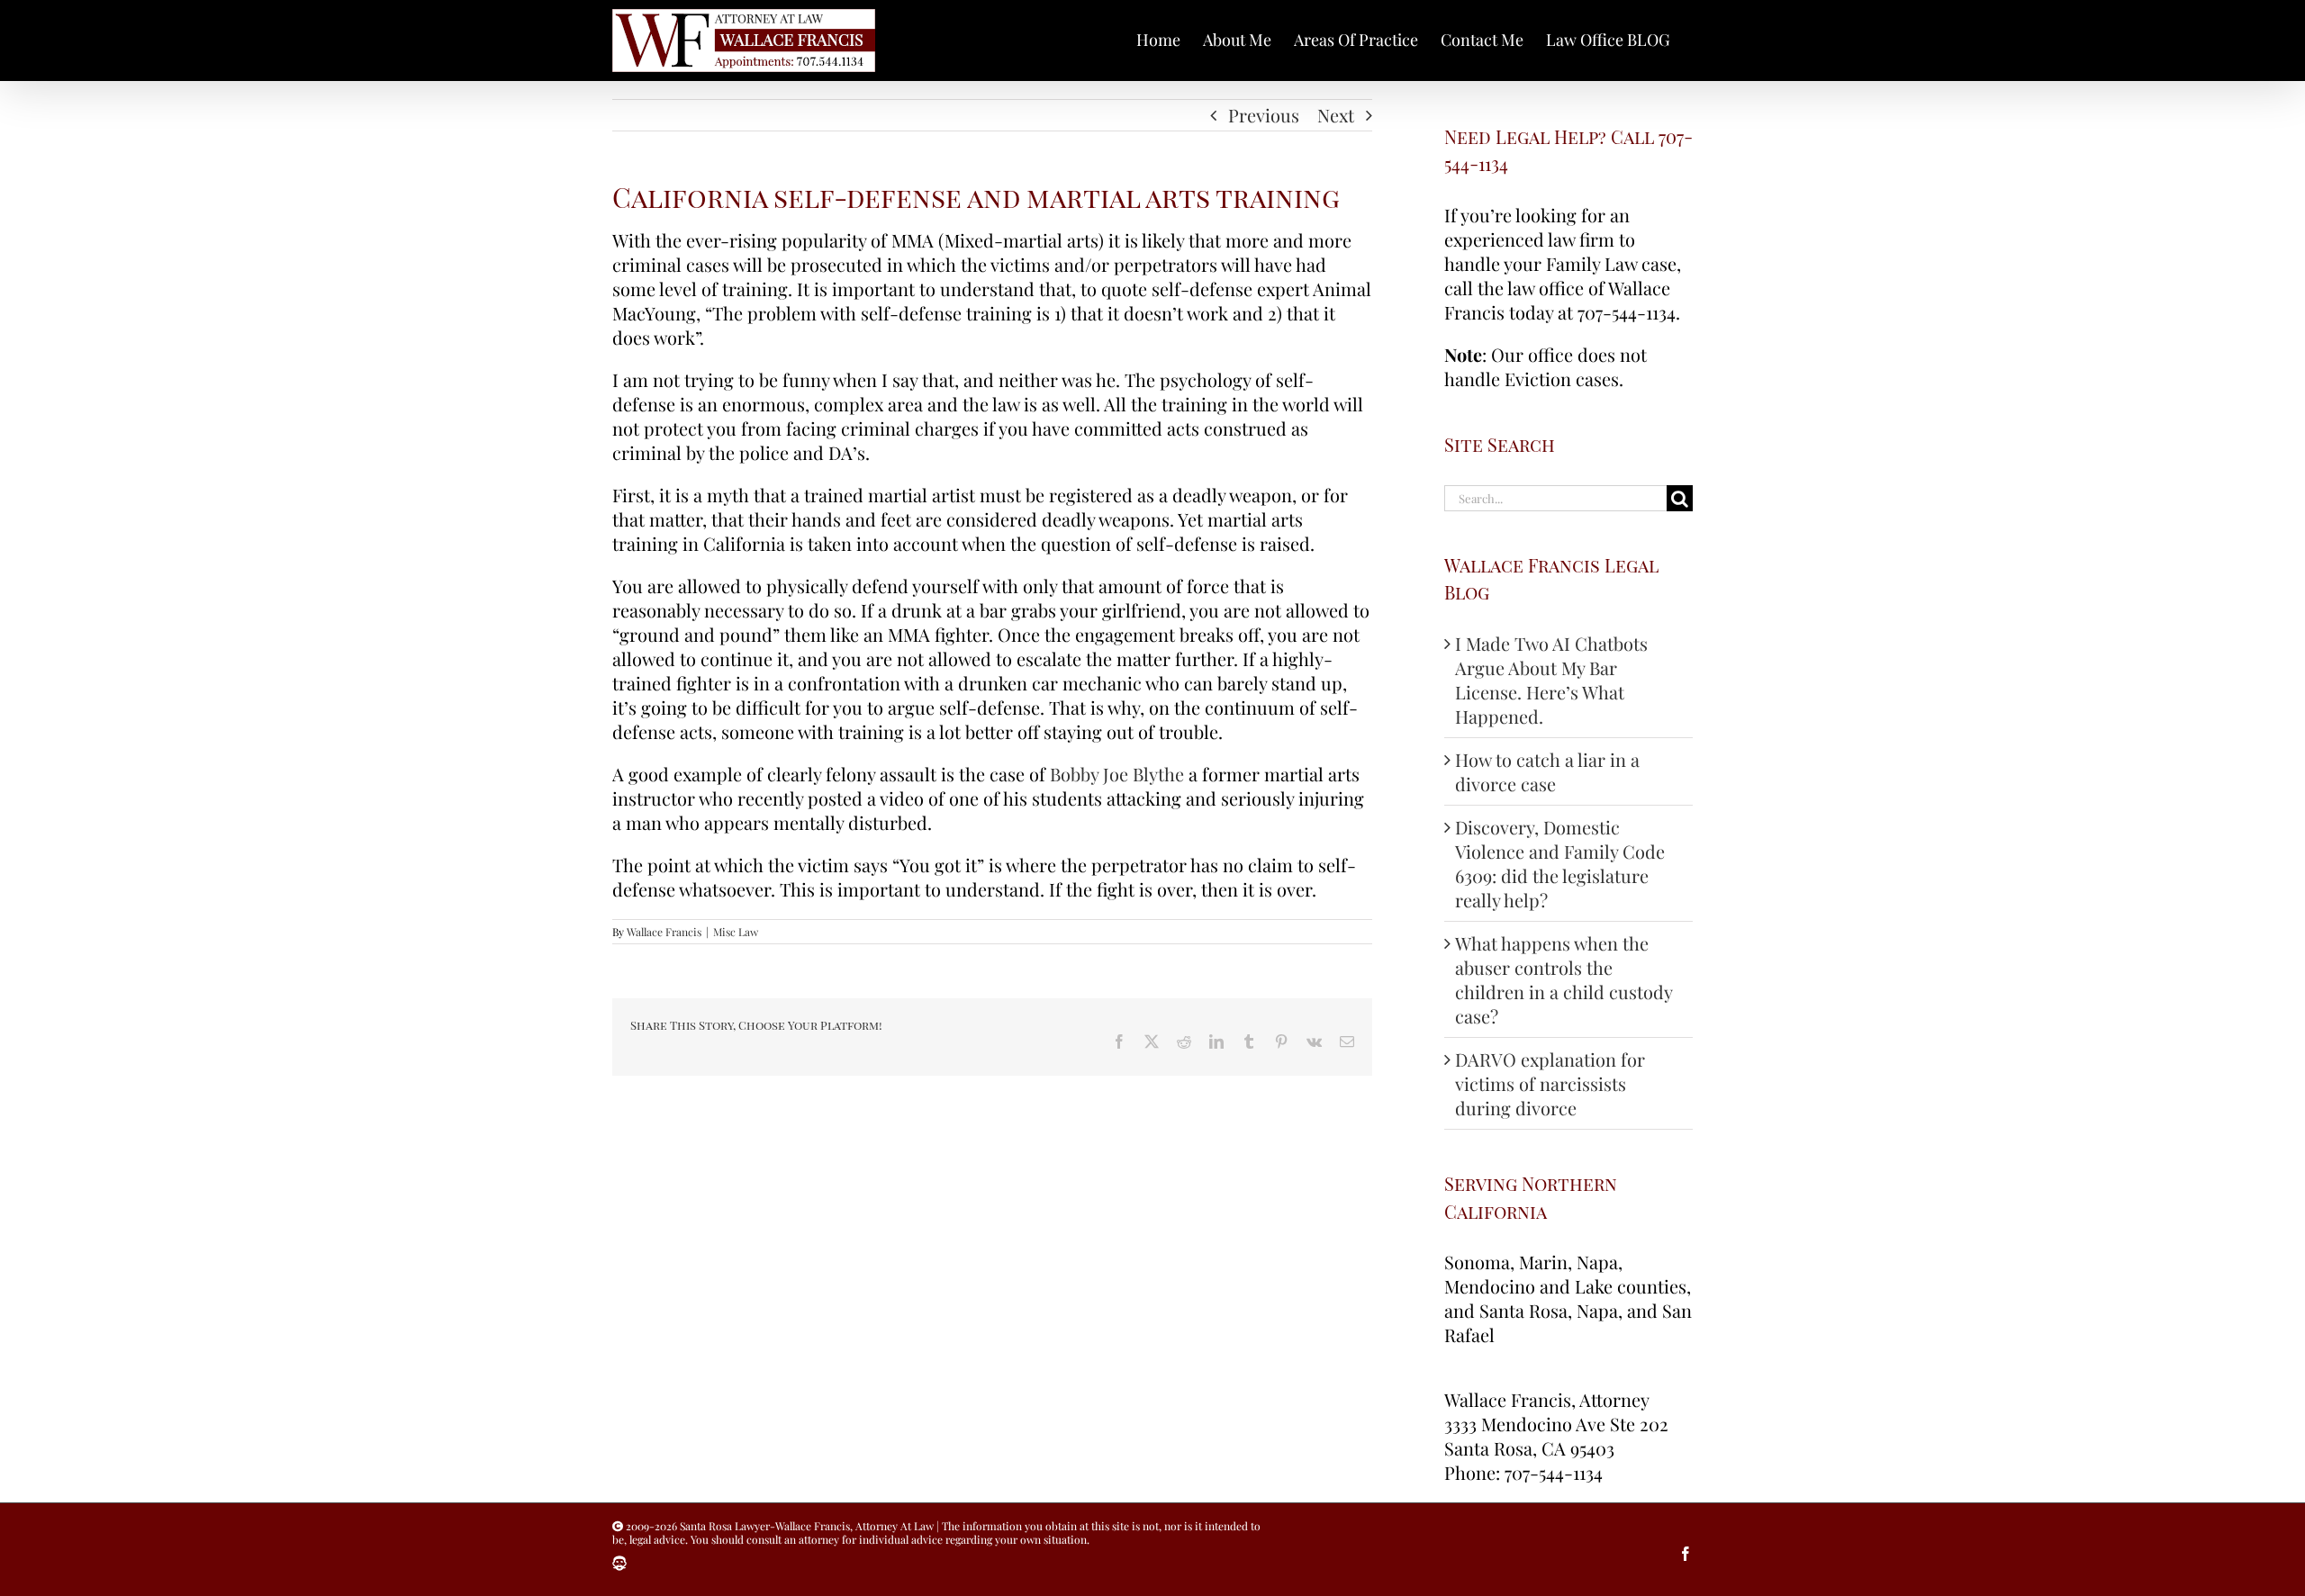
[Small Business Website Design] (619, 1564)
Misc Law (736, 932)
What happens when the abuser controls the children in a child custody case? (1564, 979)
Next (1336, 115)
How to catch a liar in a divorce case (1547, 771)
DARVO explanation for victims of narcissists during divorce (1550, 1083)
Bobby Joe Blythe (1117, 774)
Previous (1264, 115)
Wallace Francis (664, 932)
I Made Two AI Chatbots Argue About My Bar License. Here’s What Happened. (1551, 680)
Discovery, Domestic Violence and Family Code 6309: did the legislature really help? (1560, 863)
